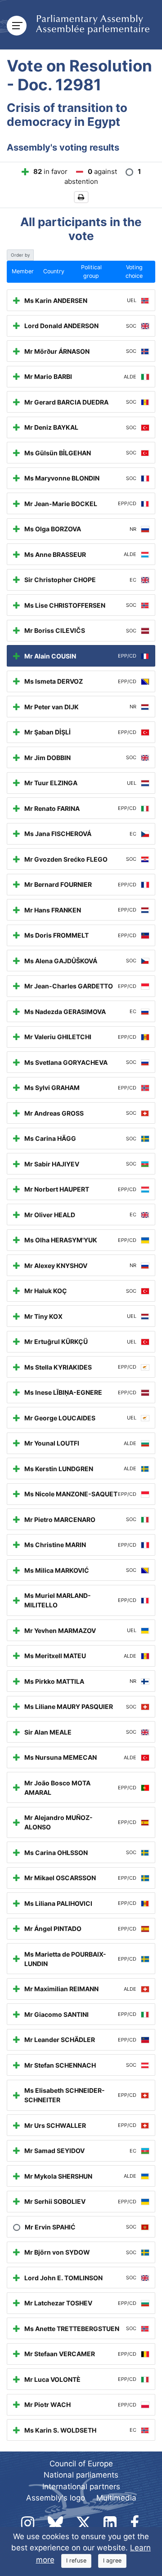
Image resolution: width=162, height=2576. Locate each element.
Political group (91, 271)
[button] (81, 197)
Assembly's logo (56, 2498)
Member (23, 271)
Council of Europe (81, 2464)
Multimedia (116, 2498)
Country (54, 271)
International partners (81, 2487)
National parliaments (81, 2475)
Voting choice (134, 271)
